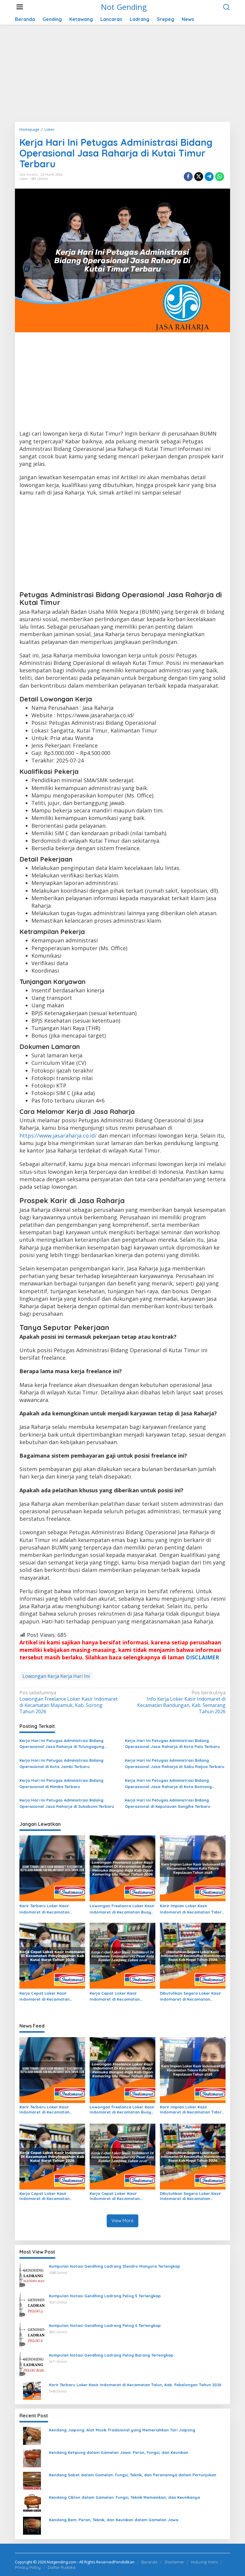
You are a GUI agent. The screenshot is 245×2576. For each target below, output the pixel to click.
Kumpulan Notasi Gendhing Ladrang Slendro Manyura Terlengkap (115, 2266)
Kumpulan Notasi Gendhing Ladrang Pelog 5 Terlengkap (105, 2296)
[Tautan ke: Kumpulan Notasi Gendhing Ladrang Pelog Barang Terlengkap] (32, 2364)
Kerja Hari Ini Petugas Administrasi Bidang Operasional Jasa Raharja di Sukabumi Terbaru (67, 1803)
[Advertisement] (122, 75)
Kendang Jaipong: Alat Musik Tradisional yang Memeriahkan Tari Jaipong (122, 2430)
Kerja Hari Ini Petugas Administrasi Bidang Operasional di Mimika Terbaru (61, 1783)
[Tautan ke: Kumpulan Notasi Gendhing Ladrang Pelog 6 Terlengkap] (32, 2334)
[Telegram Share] (209, 177)
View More (122, 2221)
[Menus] (20, 7)
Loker (24, 179)
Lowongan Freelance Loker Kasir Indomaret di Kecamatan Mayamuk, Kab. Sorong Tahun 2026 (69, 1702)
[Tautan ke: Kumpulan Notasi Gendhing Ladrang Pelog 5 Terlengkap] (32, 2305)
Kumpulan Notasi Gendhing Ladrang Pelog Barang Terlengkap (111, 2355)
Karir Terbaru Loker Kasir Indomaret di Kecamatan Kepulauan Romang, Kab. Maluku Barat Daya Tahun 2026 (52, 1909)
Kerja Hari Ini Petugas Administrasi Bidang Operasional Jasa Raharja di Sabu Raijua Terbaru (175, 1763)
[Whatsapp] (220, 177)
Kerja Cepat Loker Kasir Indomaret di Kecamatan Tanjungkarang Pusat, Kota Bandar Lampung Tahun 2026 (119, 1997)
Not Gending (124, 7)
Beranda (149, 2562)
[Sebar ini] (188, 177)
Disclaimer (174, 2562)
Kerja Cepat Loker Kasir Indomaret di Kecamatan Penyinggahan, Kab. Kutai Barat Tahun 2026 (51, 1997)
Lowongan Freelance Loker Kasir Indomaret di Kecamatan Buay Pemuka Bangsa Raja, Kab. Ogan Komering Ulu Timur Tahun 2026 (122, 1909)
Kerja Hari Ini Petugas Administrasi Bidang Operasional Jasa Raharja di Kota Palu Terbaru (172, 1744)
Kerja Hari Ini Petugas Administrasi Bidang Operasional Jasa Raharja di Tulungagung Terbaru (62, 1744)
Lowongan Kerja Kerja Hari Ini (56, 1676)
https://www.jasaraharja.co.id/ (58, 1135)
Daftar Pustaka (62, 2567)
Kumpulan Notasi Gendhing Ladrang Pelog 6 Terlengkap (105, 2325)
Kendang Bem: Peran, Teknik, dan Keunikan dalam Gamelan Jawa (114, 2520)
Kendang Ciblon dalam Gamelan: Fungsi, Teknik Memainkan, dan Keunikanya (124, 2497)
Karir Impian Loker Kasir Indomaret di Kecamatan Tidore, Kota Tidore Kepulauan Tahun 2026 (193, 1909)
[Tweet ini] (199, 177)
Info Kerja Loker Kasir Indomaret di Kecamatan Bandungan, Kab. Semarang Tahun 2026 (181, 1702)
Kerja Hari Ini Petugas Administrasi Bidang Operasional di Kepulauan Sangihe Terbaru (168, 1803)
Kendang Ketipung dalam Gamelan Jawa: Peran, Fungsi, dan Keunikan (119, 2452)
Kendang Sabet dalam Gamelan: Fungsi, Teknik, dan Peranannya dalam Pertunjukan (133, 2475)
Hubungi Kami (205, 2562)
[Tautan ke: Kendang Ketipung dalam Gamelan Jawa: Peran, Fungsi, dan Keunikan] (32, 2458)
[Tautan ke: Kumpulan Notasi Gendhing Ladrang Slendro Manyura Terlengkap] (32, 2275)
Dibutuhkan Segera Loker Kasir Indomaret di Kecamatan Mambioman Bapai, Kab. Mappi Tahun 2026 (191, 1997)
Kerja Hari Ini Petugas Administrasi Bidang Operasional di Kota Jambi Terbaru (61, 1763)
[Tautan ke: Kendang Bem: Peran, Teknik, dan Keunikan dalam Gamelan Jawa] (32, 2525)
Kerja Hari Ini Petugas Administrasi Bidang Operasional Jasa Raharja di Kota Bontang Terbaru (168, 1784)
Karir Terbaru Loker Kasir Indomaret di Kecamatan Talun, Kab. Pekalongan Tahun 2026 (135, 2385)
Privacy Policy (28, 2567)
